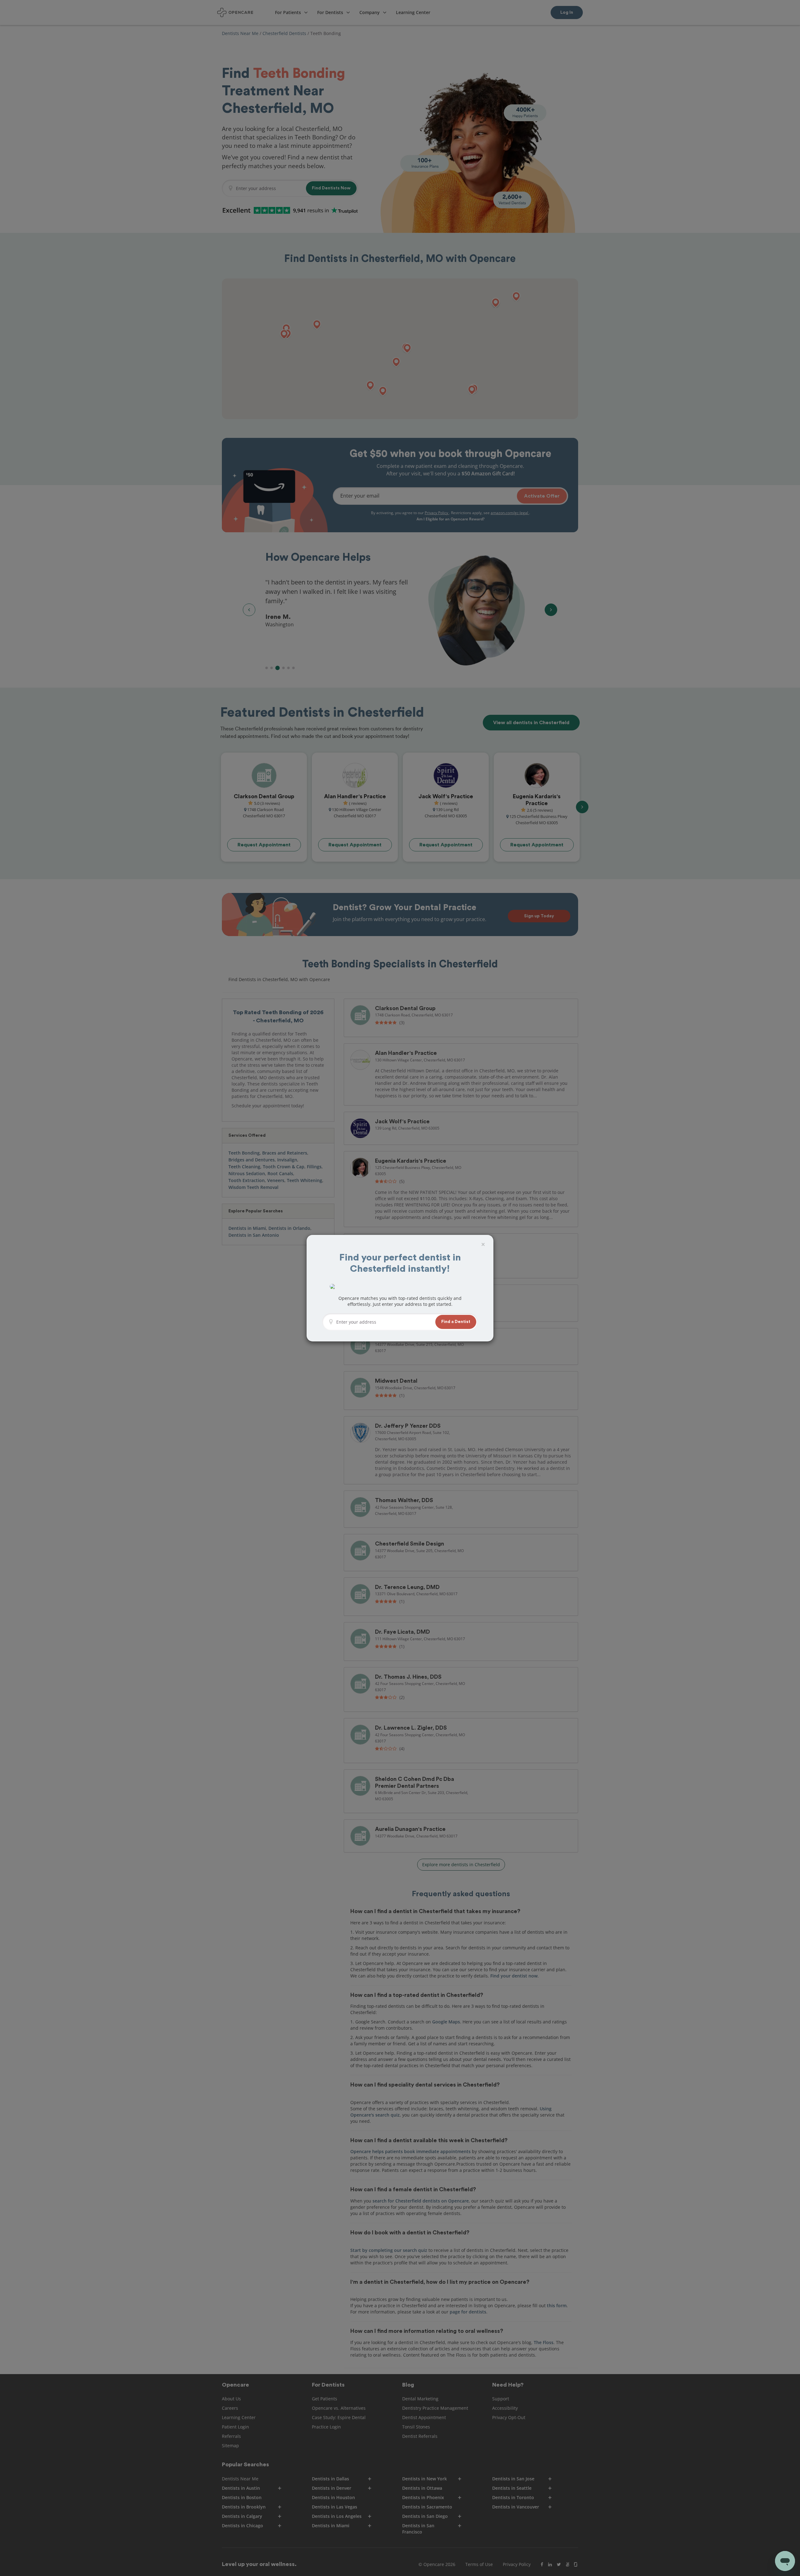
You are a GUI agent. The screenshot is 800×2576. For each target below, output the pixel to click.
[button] (456, 1322)
